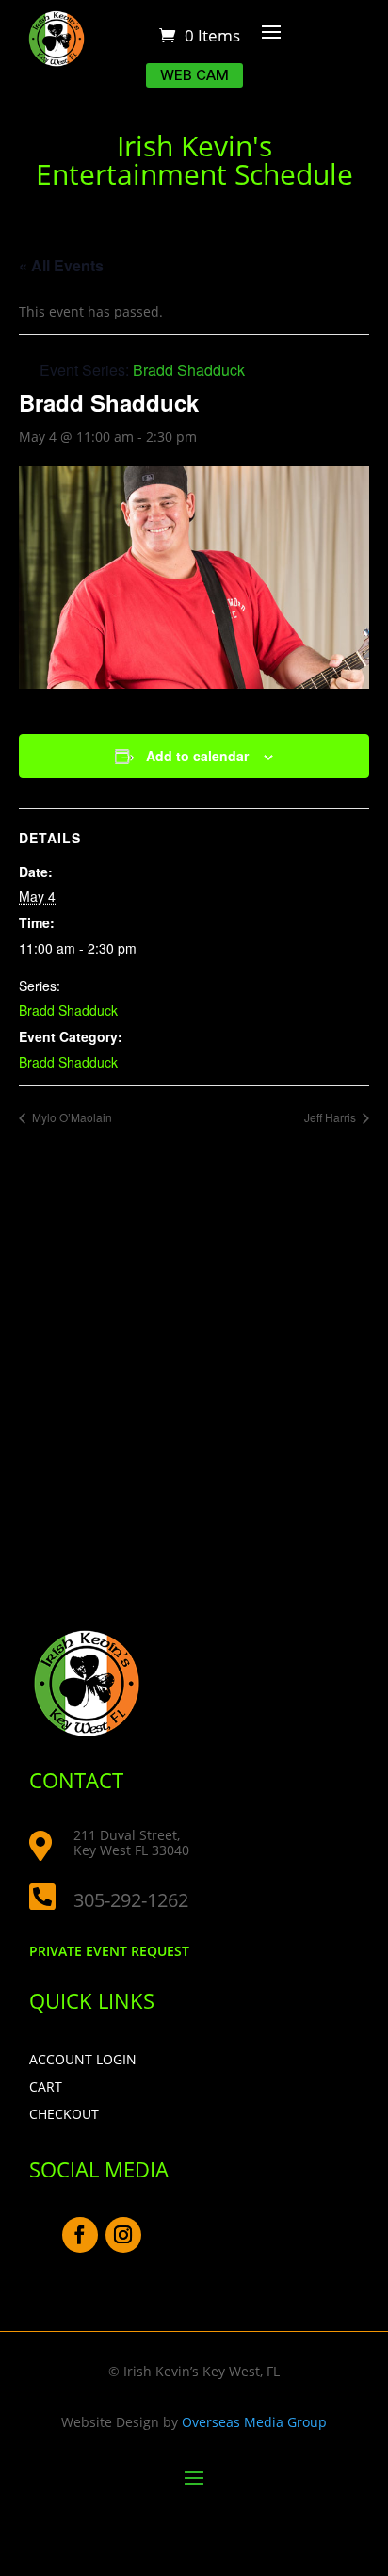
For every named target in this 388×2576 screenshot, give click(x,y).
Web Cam (194, 75)
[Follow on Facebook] (80, 2235)
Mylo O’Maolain (71, 1117)
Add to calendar (197, 756)
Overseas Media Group (254, 2422)
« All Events (61, 265)
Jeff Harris (331, 1117)
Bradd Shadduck (68, 1010)
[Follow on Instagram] (123, 2235)
